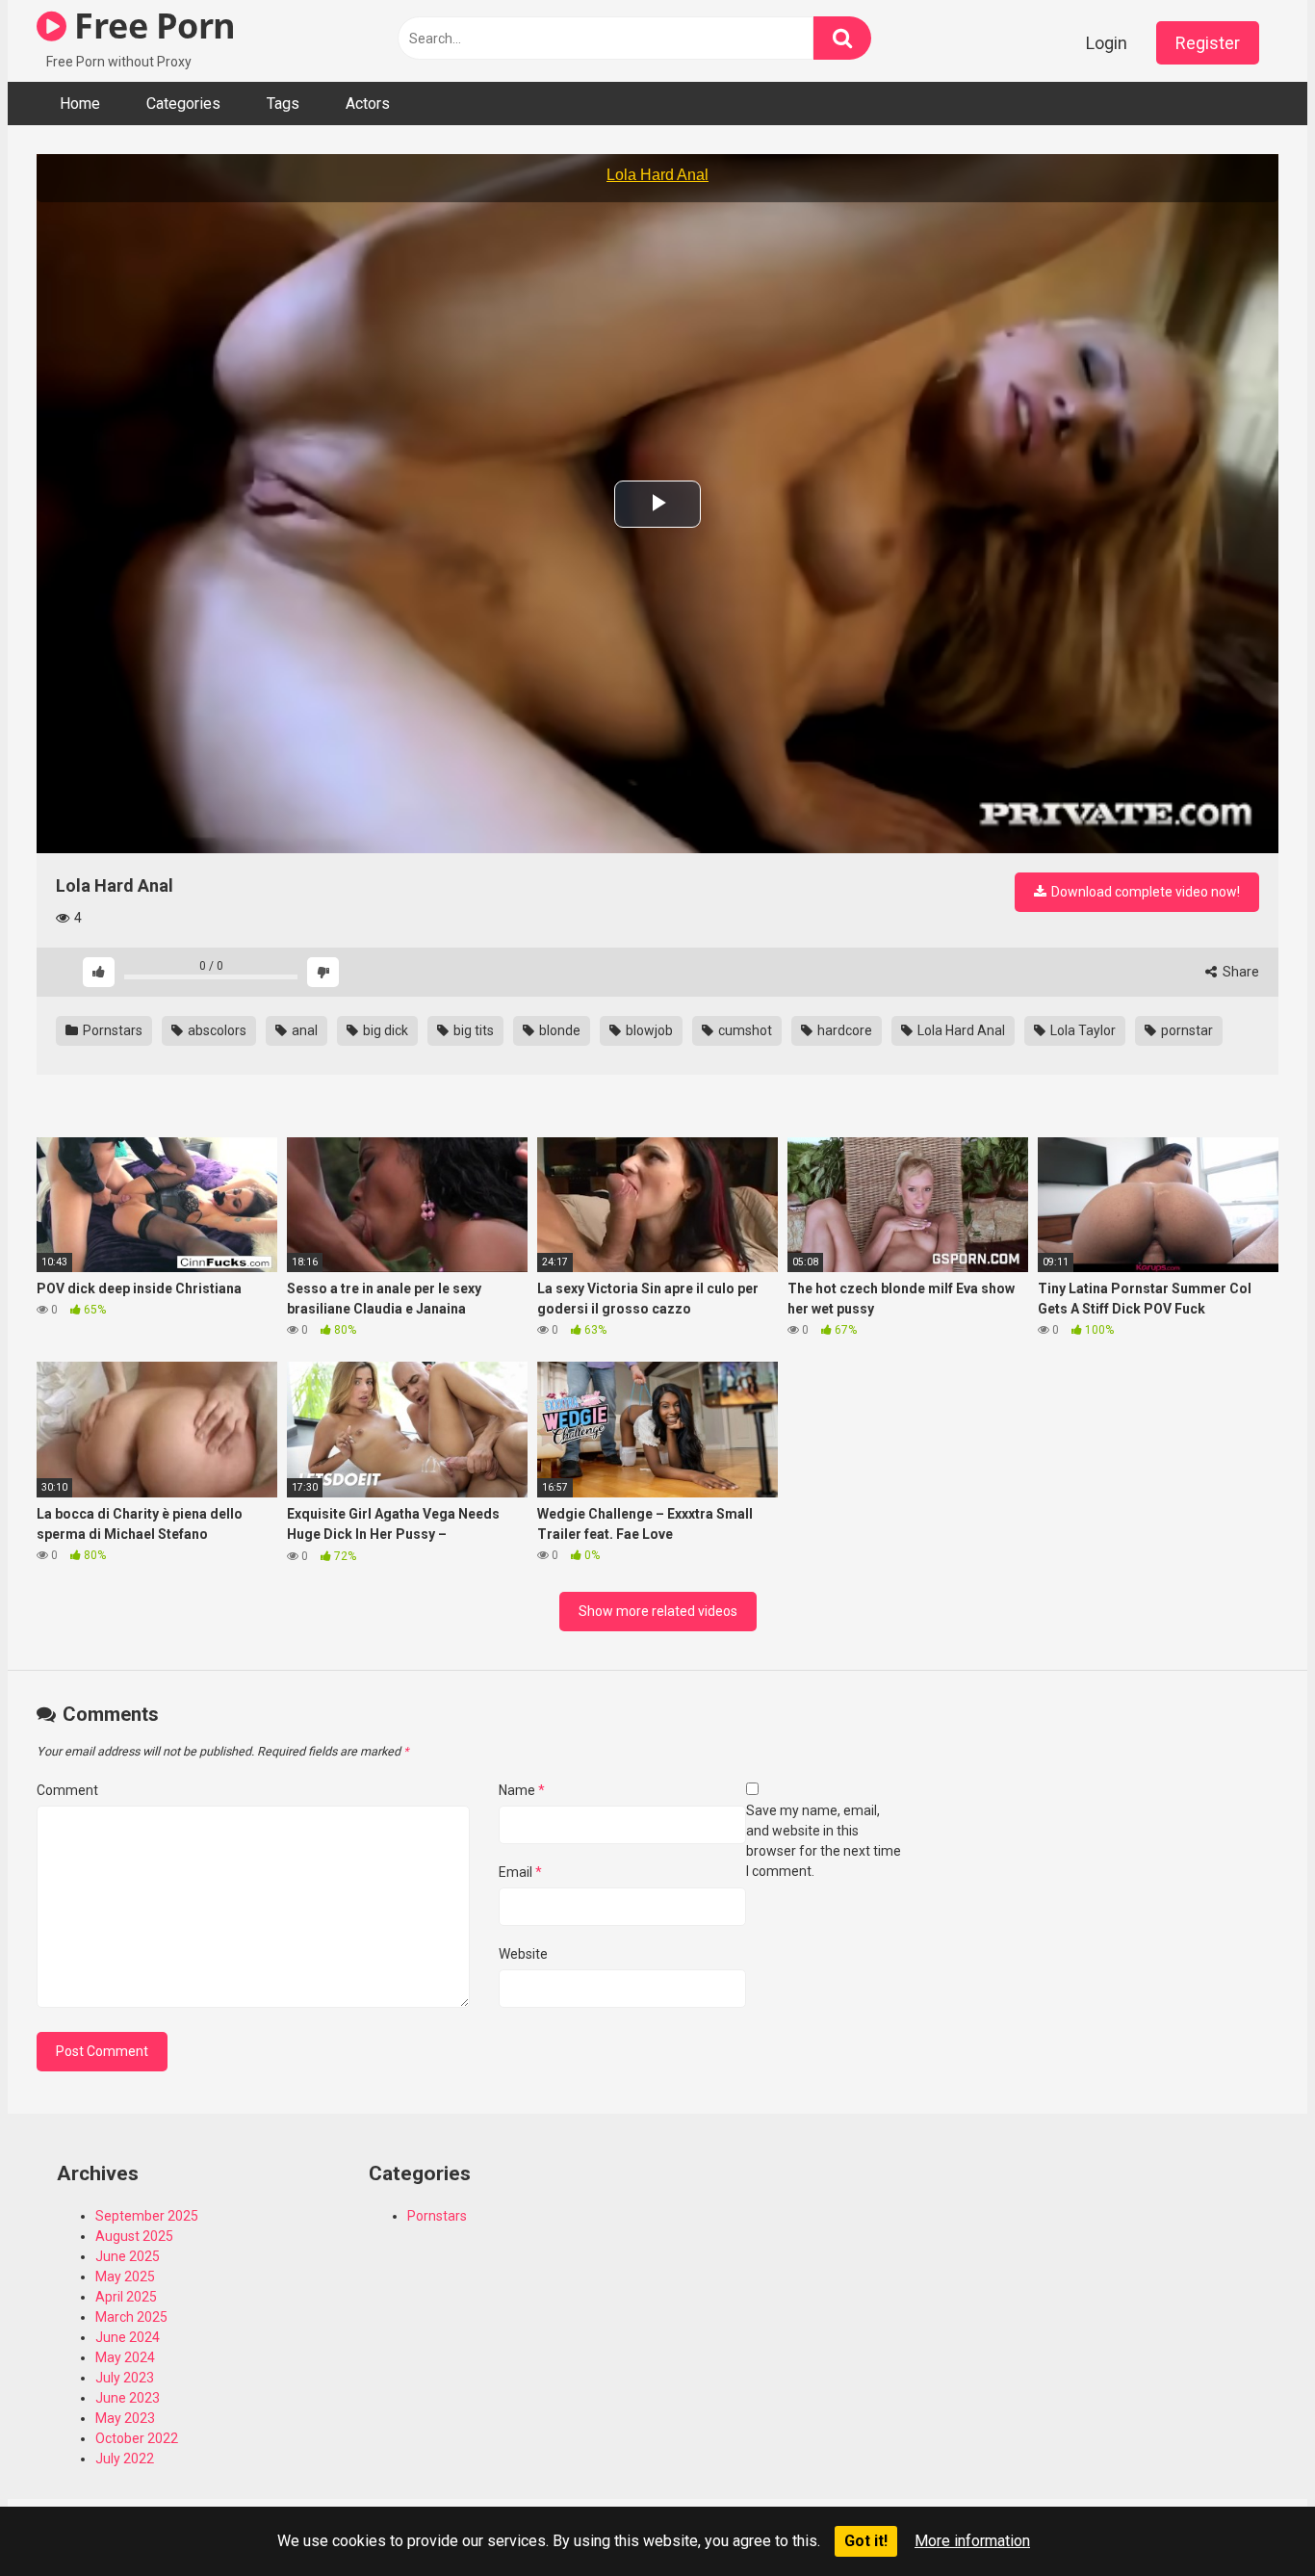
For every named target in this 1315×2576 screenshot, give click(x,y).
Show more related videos (658, 1611)
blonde (558, 1030)
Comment (67, 1790)
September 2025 (147, 2216)
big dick (384, 1030)
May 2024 (125, 2357)
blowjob (648, 1030)
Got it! (866, 2541)
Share (1239, 972)
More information (972, 2541)
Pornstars (111, 1030)
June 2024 (128, 2337)
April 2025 (126, 2297)
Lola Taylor (1082, 1030)
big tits (472, 1030)
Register (1208, 43)
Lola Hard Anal (960, 1030)
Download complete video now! (1144, 892)
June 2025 (128, 2256)
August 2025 (134, 2236)
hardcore (843, 1030)
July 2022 (125, 2459)
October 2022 (137, 2438)
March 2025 (131, 2317)
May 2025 (125, 2277)
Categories (183, 104)
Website (523, 1954)
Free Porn (151, 26)
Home (80, 104)
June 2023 (128, 2398)
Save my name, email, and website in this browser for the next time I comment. (824, 1841)
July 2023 (125, 2378)
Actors (368, 104)
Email (520, 1872)
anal (303, 1030)
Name (522, 1790)
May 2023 (125, 2418)
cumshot (744, 1030)
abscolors (216, 1030)
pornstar (1186, 1030)
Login (1107, 43)
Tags (283, 104)
